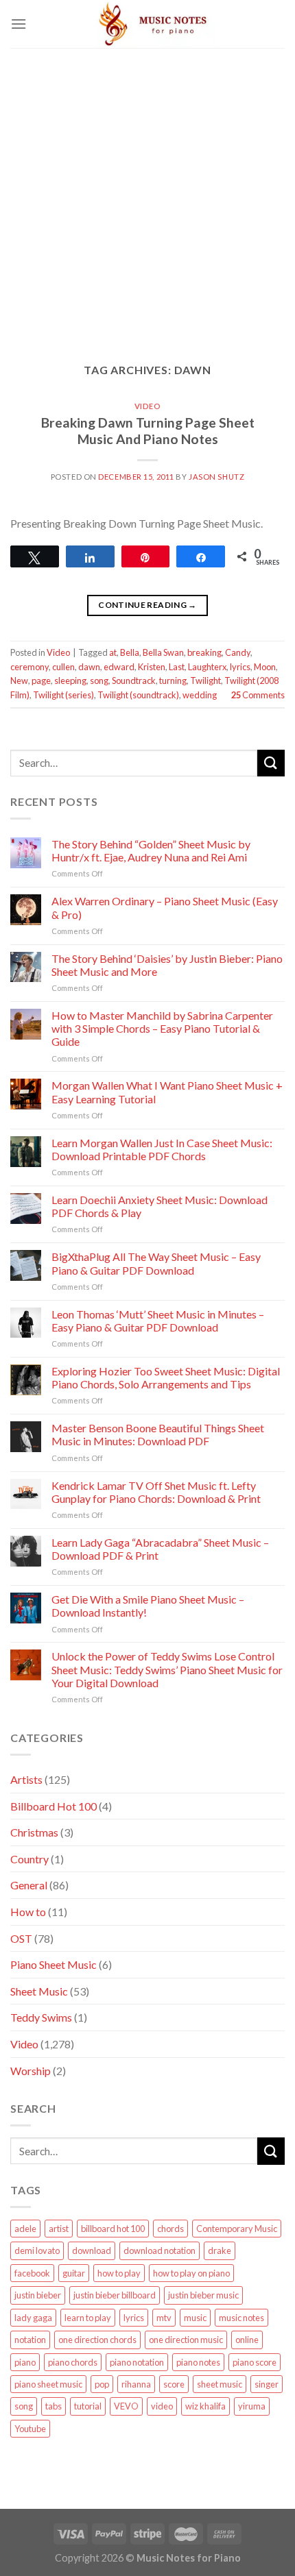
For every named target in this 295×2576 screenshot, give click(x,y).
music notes (241, 2318)
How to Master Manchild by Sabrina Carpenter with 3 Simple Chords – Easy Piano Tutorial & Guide (162, 1028)
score (174, 2384)
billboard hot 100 (113, 2229)
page (41, 680)
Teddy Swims (41, 2017)
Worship (31, 2071)
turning (173, 680)
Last (177, 667)
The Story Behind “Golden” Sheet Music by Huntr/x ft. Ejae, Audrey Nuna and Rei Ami (151, 850)
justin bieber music (203, 2295)
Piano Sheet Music (54, 1964)
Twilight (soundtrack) (138, 695)
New (19, 680)
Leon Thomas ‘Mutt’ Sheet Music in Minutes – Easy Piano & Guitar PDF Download (158, 1321)
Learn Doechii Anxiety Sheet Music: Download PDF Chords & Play (160, 1206)
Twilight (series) (63, 695)
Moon (265, 667)
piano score (255, 2362)
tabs (54, 2406)
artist (59, 2229)
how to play (119, 2273)
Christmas (34, 1832)
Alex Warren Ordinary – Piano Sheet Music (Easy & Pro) (165, 907)
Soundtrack (134, 680)
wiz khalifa (205, 2406)
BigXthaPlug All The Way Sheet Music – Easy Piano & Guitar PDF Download (156, 1263)
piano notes (198, 2362)
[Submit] (271, 763)
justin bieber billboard (115, 2295)
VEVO (126, 2406)
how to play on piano (191, 2273)
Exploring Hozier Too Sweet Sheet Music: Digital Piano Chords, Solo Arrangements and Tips (166, 1377)
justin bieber (38, 2295)
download (92, 2250)
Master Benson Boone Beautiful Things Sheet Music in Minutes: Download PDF (158, 1434)
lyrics (240, 667)
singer (267, 2384)
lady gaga (33, 2318)
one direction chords (97, 2340)
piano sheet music (48, 2384)
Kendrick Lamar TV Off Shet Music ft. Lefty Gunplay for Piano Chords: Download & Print (156, 1492)
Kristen (152, 667)
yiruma (252, 2406)
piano (25, 2362)
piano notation (137, 2362)
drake (220, 2250)
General (29, 1885)
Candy (238, 652)
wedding (200, 695)
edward (119, 667)
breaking (204, 652)
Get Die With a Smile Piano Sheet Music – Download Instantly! (148, 1606)
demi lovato (37, 2250)
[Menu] (19, 24)
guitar (74, 2273)
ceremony (29, 667)
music (195, 2318)
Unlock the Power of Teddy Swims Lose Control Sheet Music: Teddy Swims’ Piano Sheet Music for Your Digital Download (167, 1669)
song (99, 680)
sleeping (70, 680)
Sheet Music (39, 1991)
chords (170, 2229)
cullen (63, 667)
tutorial (88, 2406)
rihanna (136, 2384)
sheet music (220, 2384)
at (113, 652)
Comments (258, 695)
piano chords (73, 2362)
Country (29, 1859)
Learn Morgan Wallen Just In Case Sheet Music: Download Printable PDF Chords (162, 1149)
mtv (164, 2318)
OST (21, 1938)
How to (28, 1912)
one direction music (186, 2340)
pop (102, 2384)
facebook (32, 2273)
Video (148, 406)
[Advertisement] (147, 195)
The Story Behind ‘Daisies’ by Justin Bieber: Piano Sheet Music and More (167, 965)
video (162, 2406)
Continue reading (147, 605)
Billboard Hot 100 (54, 1806)
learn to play (88, 2318)
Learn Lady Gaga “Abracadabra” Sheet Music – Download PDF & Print (160, 1549)
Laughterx (207, 667)
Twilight (205, 680)
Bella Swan (163, 652)
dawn (89, 667)
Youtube (30, 2429)
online (247, 2340)
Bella (130, 652)
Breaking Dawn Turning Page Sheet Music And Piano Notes (148, 431)
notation (30, 2340)
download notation (160, 2250)
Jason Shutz (216, 477)
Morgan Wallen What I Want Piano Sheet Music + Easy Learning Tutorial (167, 1092)
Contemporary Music (237, 2229)
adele (25, 2229)
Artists (26, 1779)
